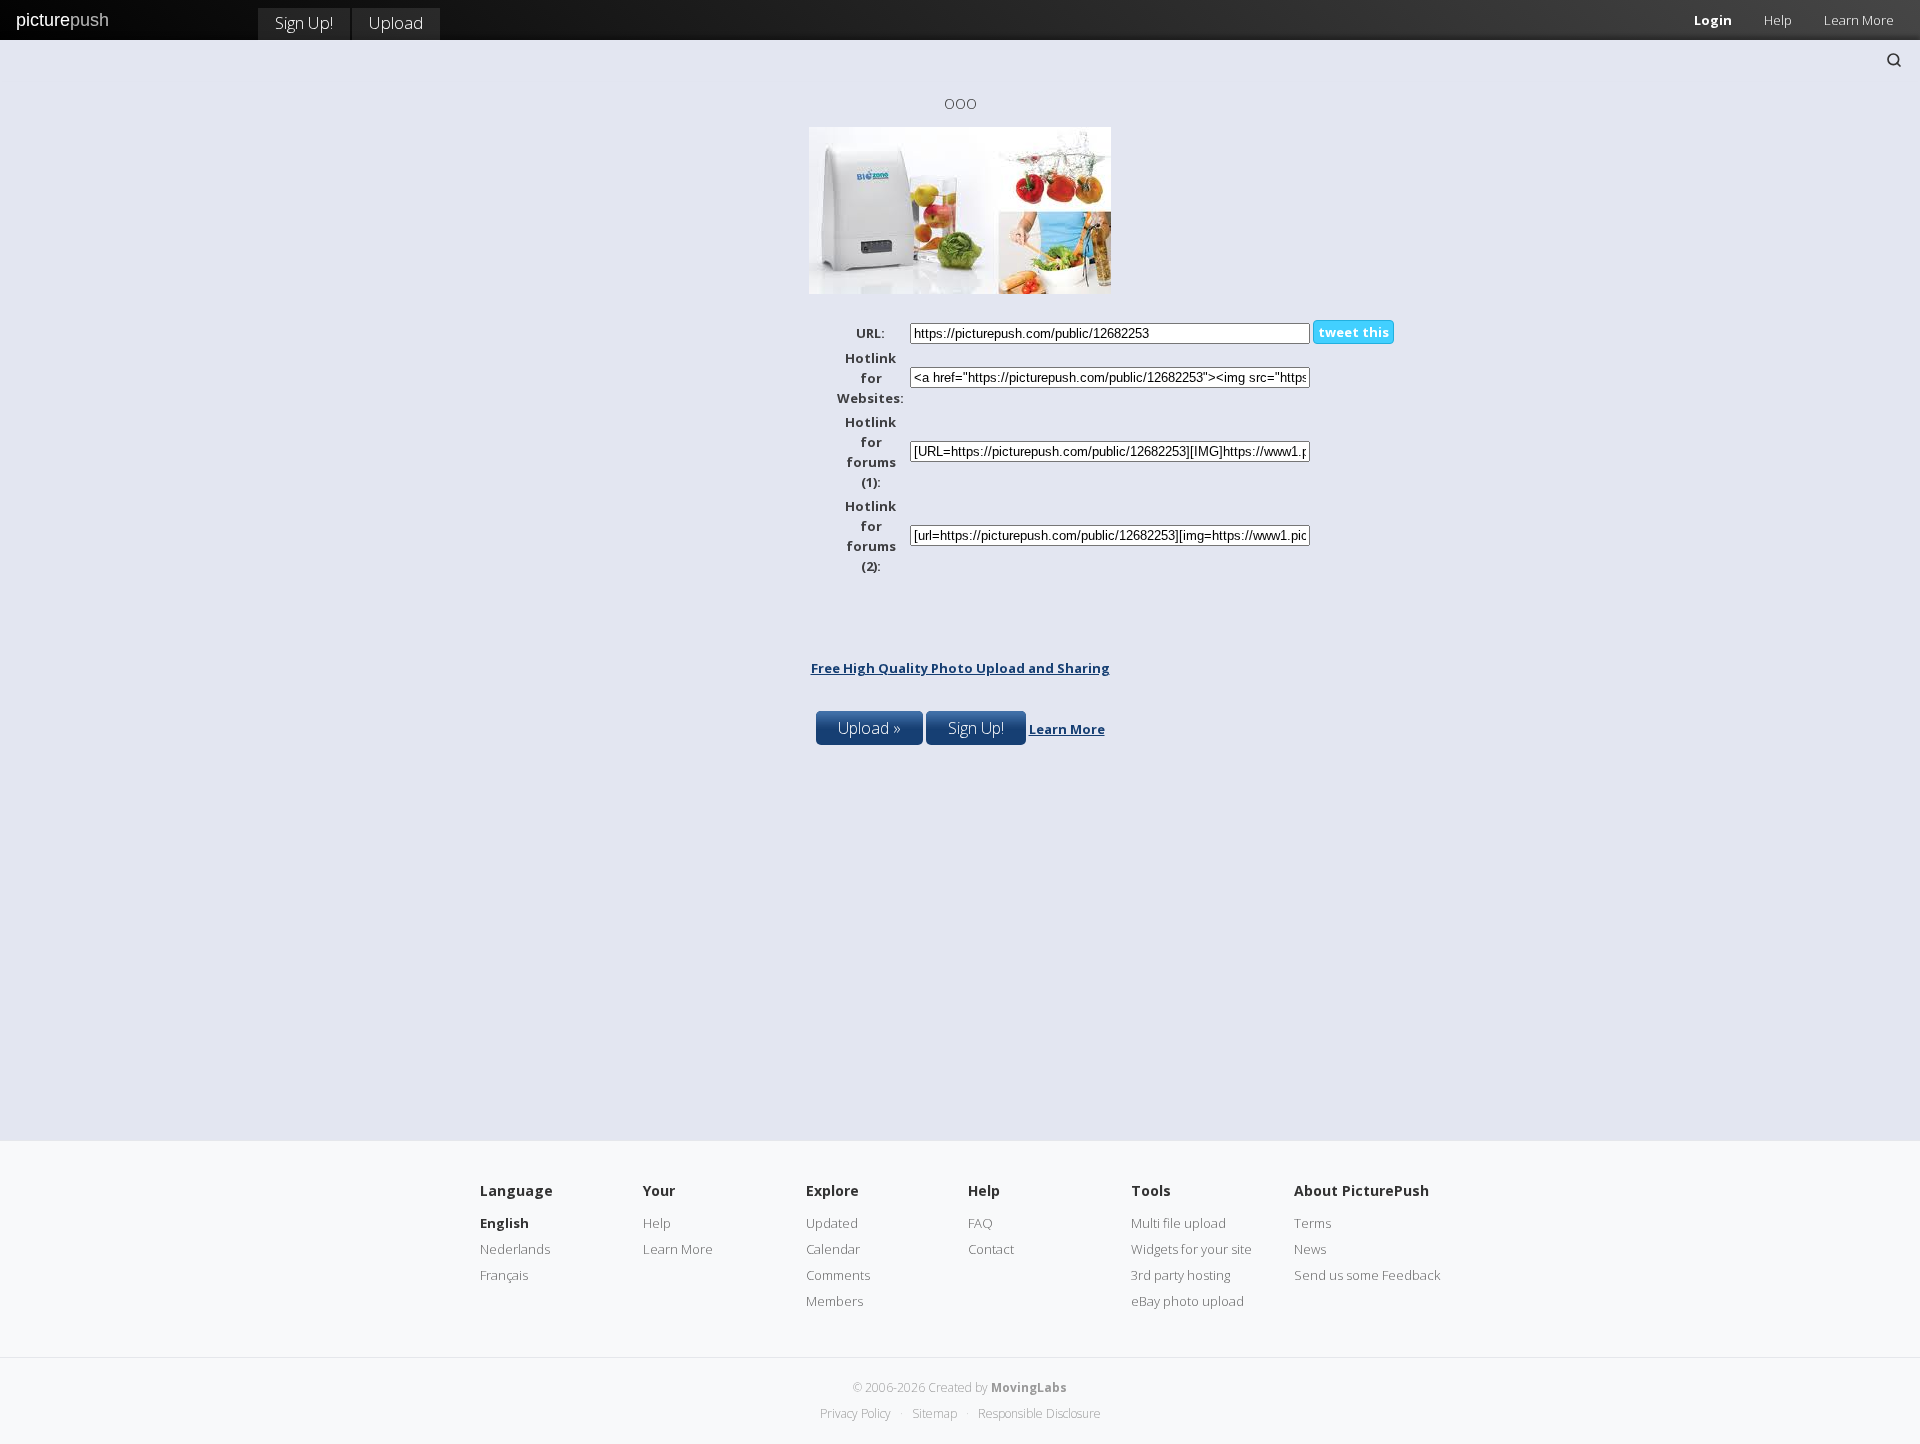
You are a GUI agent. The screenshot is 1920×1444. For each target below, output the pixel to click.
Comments (838, 1275)
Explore (832, 1190)
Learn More (1859, 20)
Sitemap (934, 1413)
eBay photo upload (1187, 1301)
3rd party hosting (1180, 1275)
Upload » (869, 728)
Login (1713, 20)
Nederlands (515, 1249)
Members (834, 1301)
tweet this (1353, 332)
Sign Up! (304, 22)
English (504, 1223)
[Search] (1894, 60)
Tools (1151, 1190)
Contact (991, 1249)
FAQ (980, 1223)
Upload (396, 22)
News (1310, 1249)
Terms (1312, 1223)
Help (1778, 20)
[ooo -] (960, 289)
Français (504, 1275)
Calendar (833, 1249)
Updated (832, 1223)
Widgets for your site (1191, 1249)
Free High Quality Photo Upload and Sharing (960, 668)
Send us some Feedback (1367, 1275)
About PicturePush (1361, 1190)
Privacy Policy (855, 1413)
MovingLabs (1029, 1387)
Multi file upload (1178, 1223)
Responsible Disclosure (1039, 1413)
